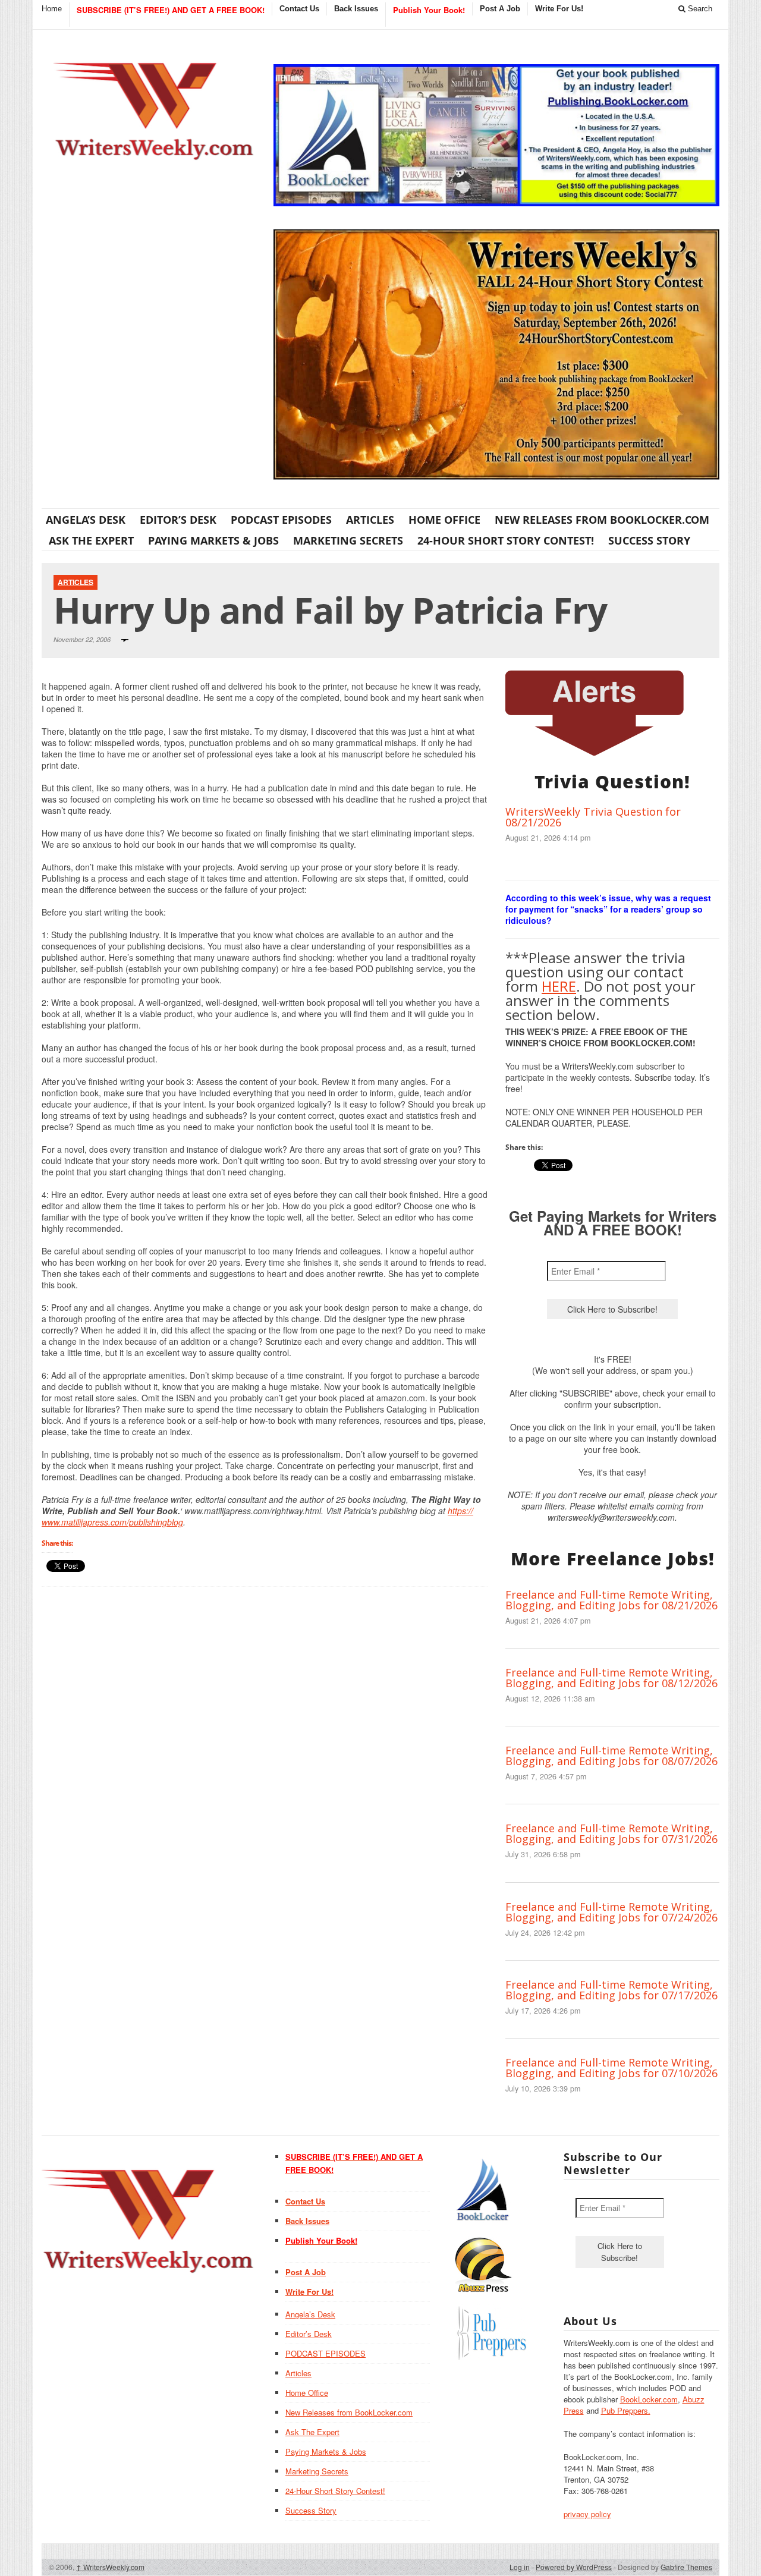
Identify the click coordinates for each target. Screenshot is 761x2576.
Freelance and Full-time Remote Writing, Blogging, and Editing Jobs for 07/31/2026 (611, 1833)
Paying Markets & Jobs (213, 540)
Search (699, 9)
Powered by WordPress (574, 2567)
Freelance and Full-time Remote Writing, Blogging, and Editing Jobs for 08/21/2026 (611, 1600)
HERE (559, 986)
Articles (370, 520)
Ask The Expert (91, 540)
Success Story (649, 540)
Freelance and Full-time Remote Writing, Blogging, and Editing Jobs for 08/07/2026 (611, 1756)
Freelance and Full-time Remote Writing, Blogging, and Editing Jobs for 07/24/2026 (611, 1912)
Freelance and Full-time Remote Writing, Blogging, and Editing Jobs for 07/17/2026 (611, 1990)
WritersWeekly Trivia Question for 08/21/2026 (593, 817)
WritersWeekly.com (110, 2567)
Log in (520, 2567)
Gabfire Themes (686, 2567)
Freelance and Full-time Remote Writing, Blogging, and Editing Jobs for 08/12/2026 (611, 1678)
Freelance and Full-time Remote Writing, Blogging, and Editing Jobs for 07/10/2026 (611, 2068)
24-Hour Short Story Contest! (506, 540)
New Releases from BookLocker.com (602, 520)
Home (52, 9)
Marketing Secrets (348, 540)
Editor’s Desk (178, 520)
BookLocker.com (649, 2399)
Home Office (444, 520)
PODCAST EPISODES (281, 520)
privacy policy (587, 2514)
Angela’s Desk (86, 520)
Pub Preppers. (626, 2410)
